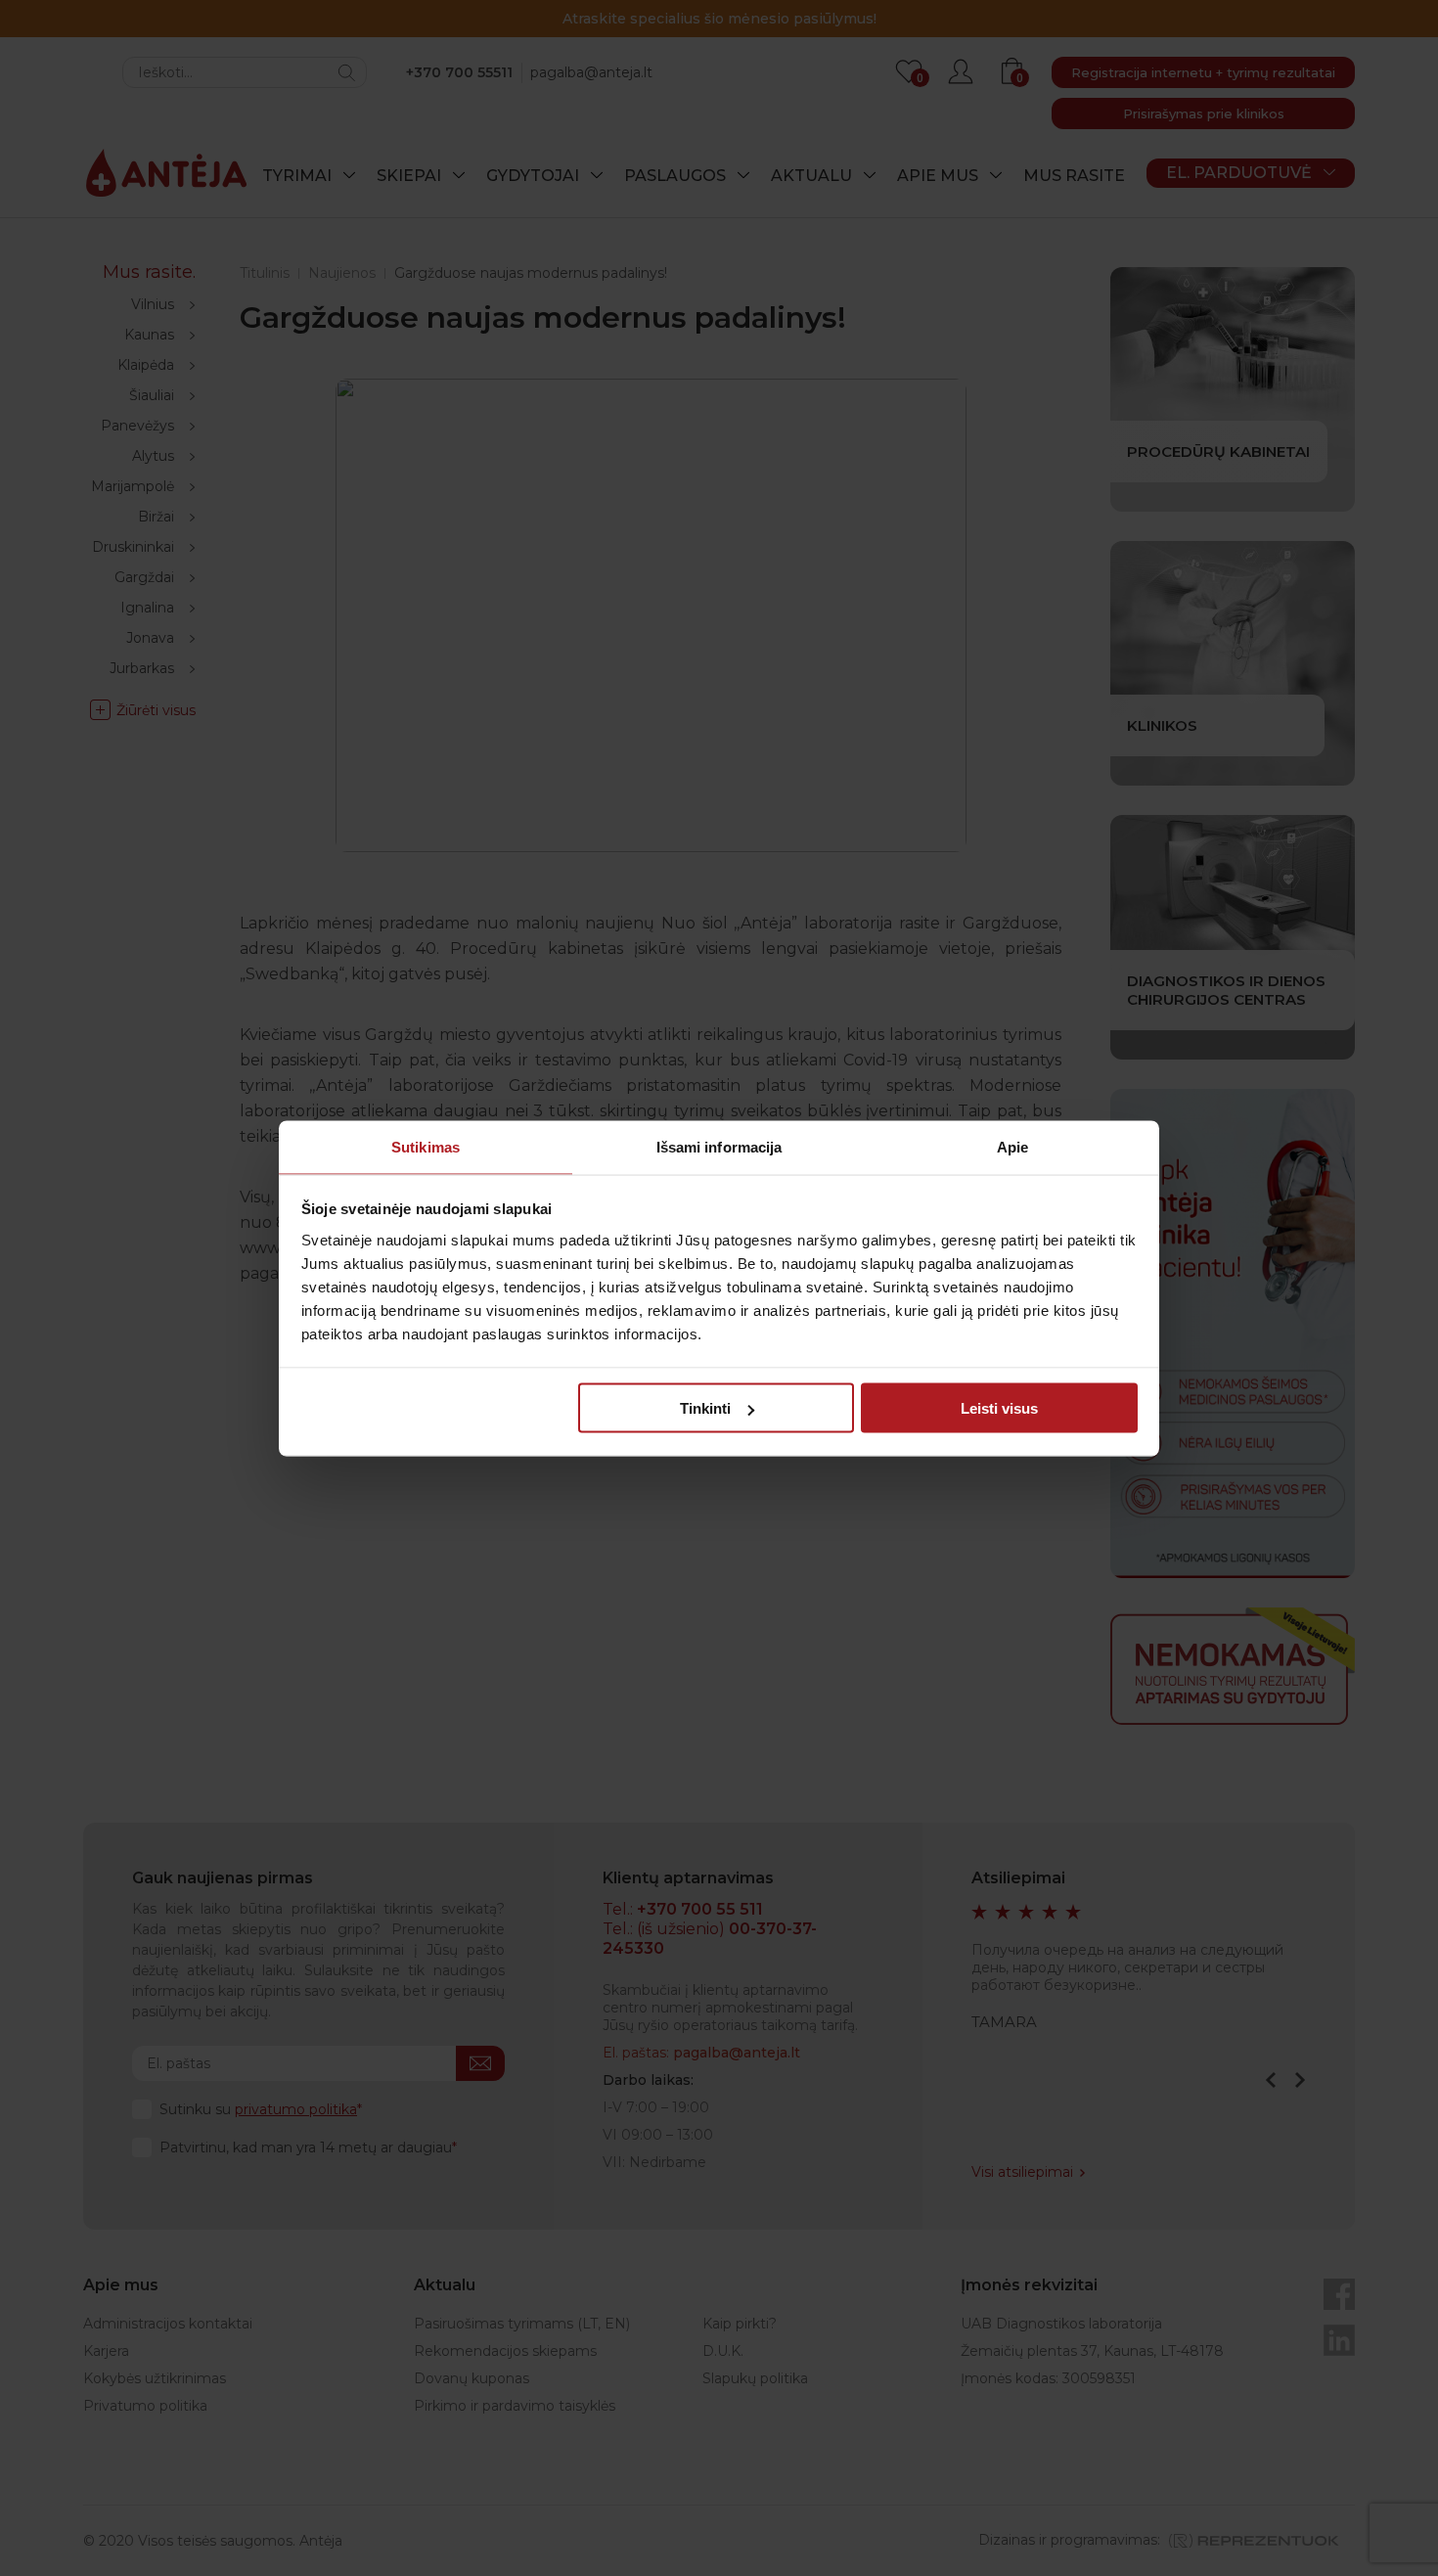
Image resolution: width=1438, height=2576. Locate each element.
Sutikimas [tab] (426, 1146)
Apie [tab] (1012, 1146)
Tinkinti (705, 1408)
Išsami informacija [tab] (719, 1146)
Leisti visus (999, 1408)
